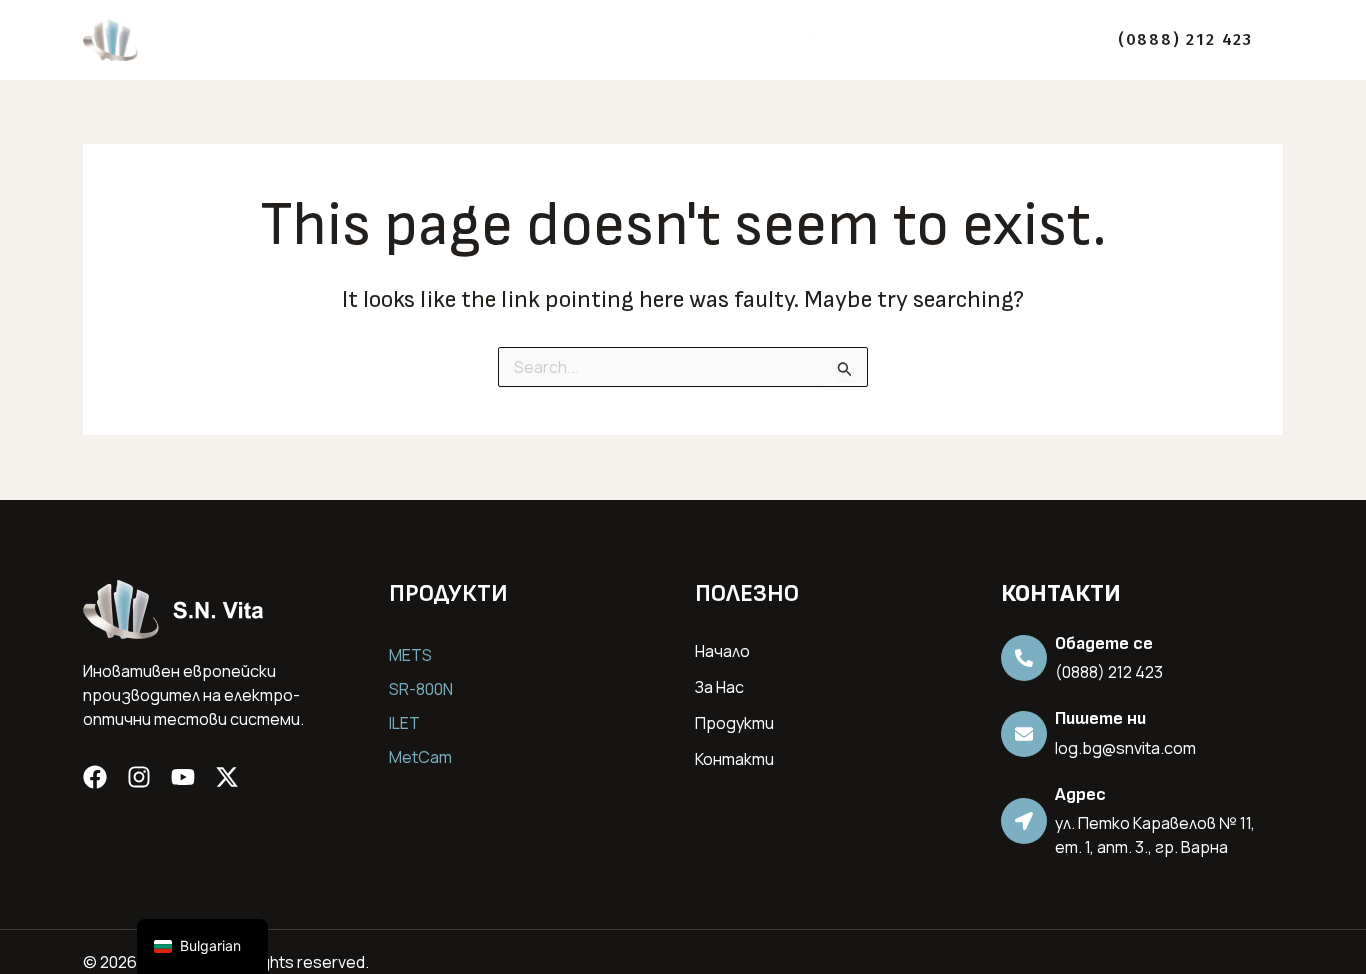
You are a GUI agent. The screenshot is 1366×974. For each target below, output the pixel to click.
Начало (726, 39)
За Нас (811, 39)
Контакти (1014, 39)
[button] (1185, 40)
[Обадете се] (1024, 658)
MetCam (420, 757)
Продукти (906, 39)
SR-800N (421, 689)
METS (410, 655)
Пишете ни (1100, 718)
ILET (404, 723)
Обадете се (1104, 643)
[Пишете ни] (1024, 734)
